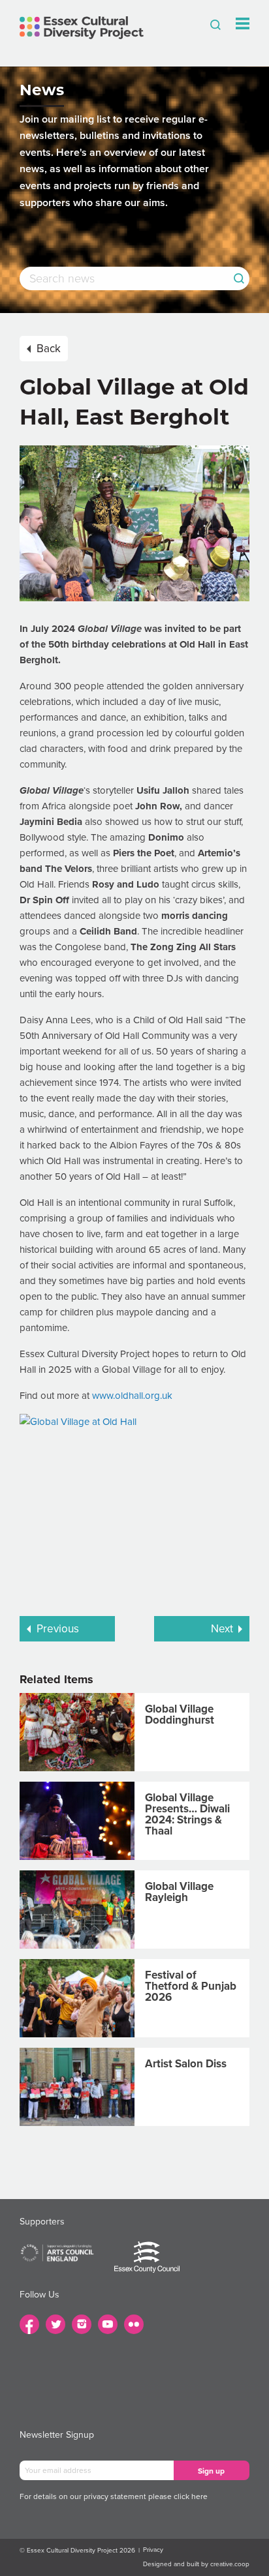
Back (49, 349)
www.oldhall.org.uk (132, 1396)
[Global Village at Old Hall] (134, 1509)
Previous (58, 1629)
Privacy (153, 2550)
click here (191, 2496)
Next (222, 1629)
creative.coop (230, 2564)
